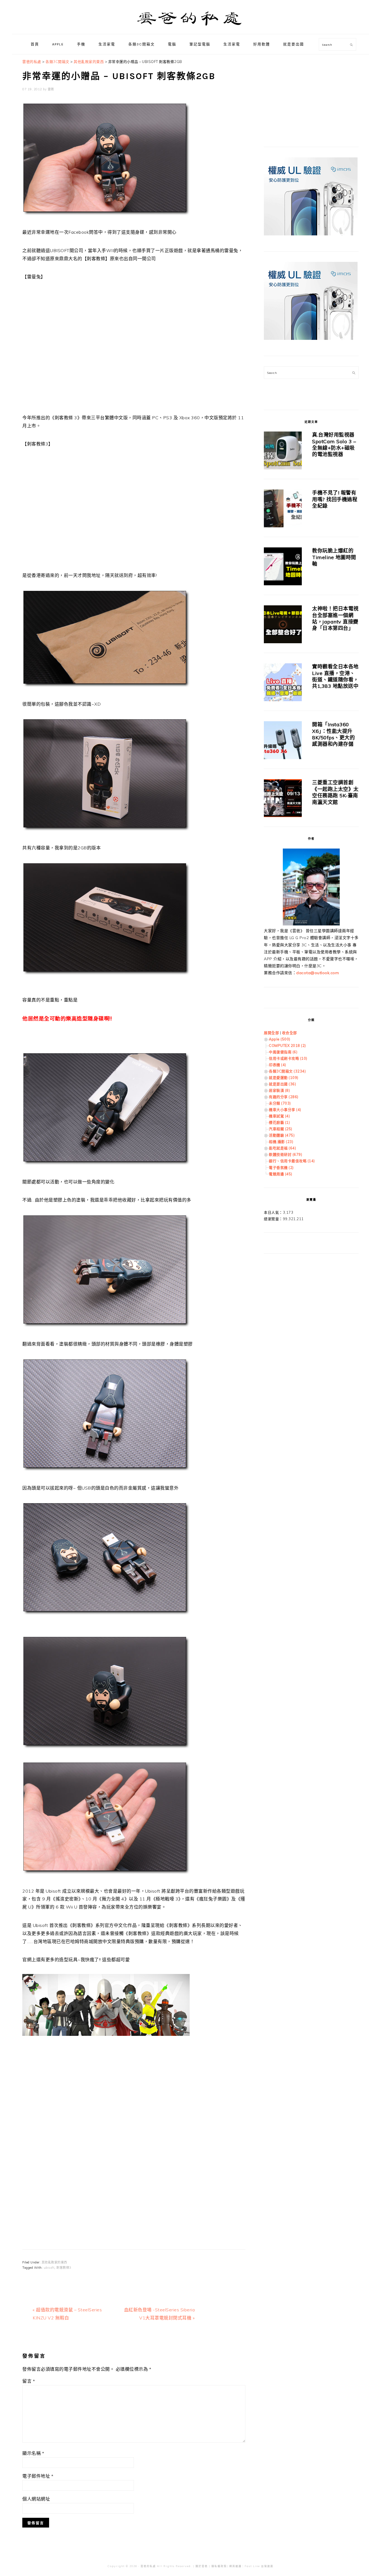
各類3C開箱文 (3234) (287, 1071)
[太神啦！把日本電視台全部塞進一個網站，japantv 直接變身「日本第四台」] (283, 625)
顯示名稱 (33, 2453)
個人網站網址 (36, 2499)
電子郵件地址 (38, 2476)
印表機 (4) (278, 1065)
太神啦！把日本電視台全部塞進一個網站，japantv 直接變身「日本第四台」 (335, 618)
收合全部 (290, 1033)
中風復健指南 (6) (283, 1052)
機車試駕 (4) (279, 1116)
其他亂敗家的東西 (54, 2262)
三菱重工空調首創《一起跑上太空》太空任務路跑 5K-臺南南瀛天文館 (335, 792)
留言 (29, 2381)
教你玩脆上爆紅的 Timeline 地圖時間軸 (334, 557)
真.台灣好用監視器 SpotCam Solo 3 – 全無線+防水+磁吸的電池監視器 (334, 444)
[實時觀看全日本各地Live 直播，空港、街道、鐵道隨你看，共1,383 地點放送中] (283, 683)
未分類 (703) (280, 1103)
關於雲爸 (202, 2566)
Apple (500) (280, 1039)
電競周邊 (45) (281, 1174)
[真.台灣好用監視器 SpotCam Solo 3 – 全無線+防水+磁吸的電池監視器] (283, 451)
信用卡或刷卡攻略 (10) (288, 1058)
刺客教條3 (64, 2268)
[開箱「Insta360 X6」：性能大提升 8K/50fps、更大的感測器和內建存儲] (283, 741)
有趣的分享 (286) (284, 1097)
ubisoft (49, 2268)
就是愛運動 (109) (284, 1078)
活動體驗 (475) (282, 1135)
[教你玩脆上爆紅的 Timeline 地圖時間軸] (283, 567)
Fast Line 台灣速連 (259, 2566)
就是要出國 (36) (282, 1084)
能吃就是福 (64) (282, 1148)
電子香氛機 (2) (281, 1168)
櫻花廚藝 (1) (279, 1122)
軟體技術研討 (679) (285, 1154)
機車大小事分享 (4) (285, 1110)
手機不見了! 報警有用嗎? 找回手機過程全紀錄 (335, 499)
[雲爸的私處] (191, 28)
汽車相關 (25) (281, 1129)
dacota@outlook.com (318, 973)
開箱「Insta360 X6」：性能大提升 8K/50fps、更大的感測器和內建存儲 (333, 734)
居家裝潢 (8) (279, 1090)
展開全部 (271, 1033)
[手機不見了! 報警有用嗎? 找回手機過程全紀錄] (283, 509)
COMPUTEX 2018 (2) (287, 1045)
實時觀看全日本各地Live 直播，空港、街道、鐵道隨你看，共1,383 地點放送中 (335, 676)
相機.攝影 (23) (281, 1142)
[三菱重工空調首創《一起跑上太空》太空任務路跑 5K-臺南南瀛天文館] (283, 799)
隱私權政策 (219, 2566)
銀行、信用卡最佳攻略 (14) (292, 1161)
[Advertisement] (134, 2122)
